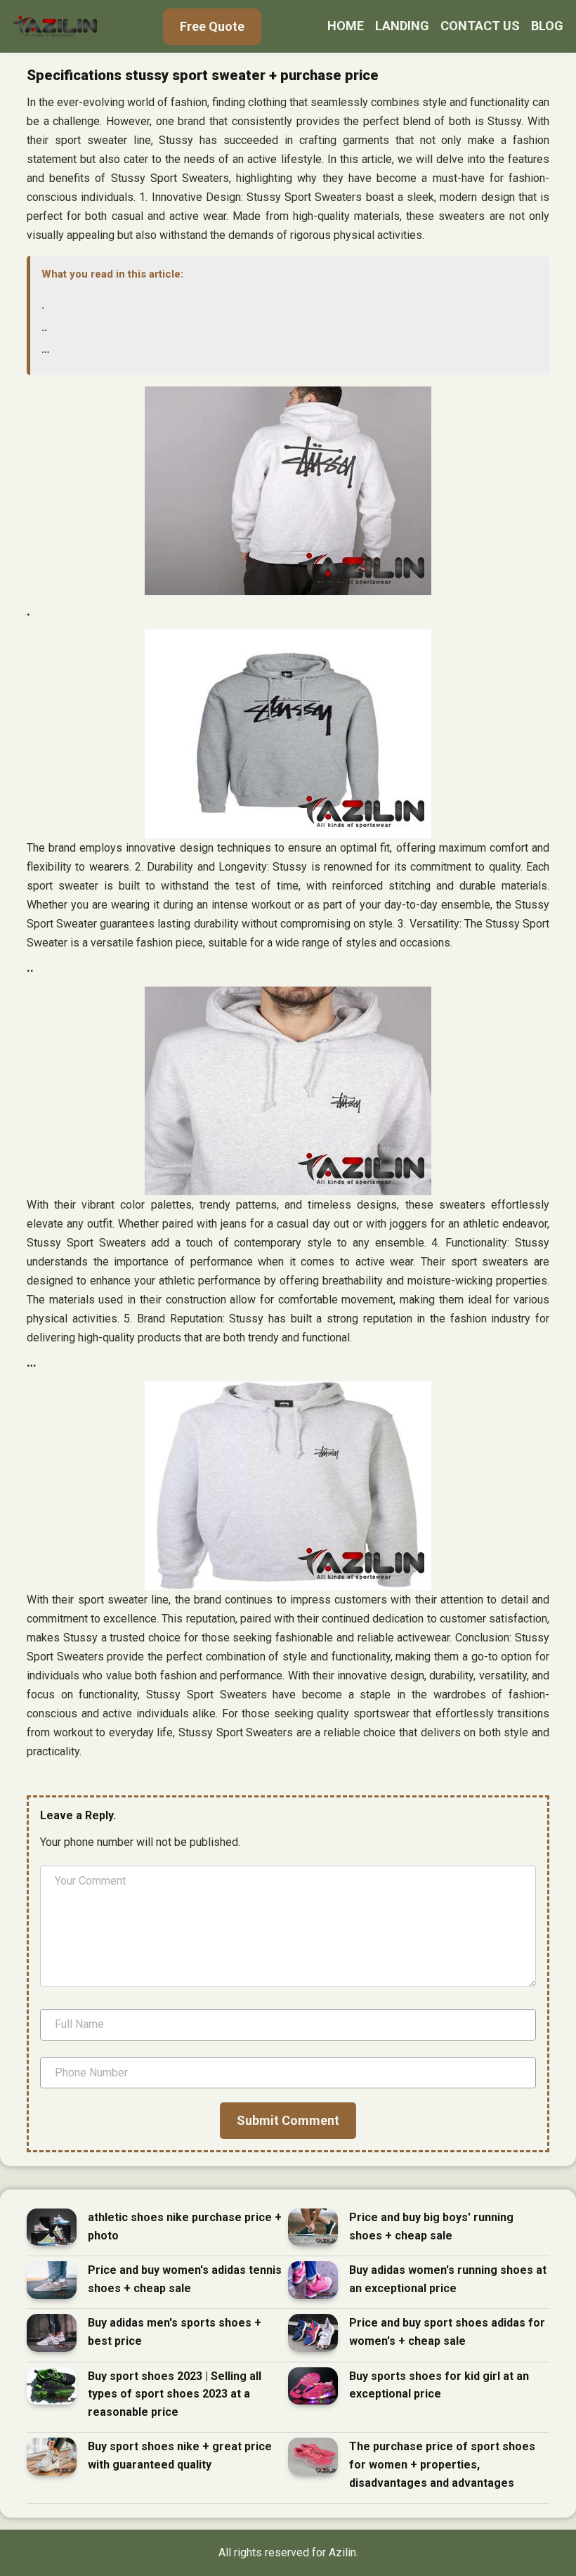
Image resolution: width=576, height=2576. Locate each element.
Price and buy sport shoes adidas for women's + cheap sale (447, 2332)
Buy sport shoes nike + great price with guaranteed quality (180, 2455)
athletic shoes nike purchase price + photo (185, 2226)
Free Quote (212, 26)
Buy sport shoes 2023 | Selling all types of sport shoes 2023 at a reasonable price (175, 2394)
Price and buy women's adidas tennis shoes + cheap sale (185, 2279)
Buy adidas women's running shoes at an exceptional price (448, 2279)
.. (44, 327)
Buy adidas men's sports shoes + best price (175, 2332)
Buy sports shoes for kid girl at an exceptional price (439, 2385)
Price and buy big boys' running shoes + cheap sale (431, 2226)
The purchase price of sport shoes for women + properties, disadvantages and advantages (442, 2464)
